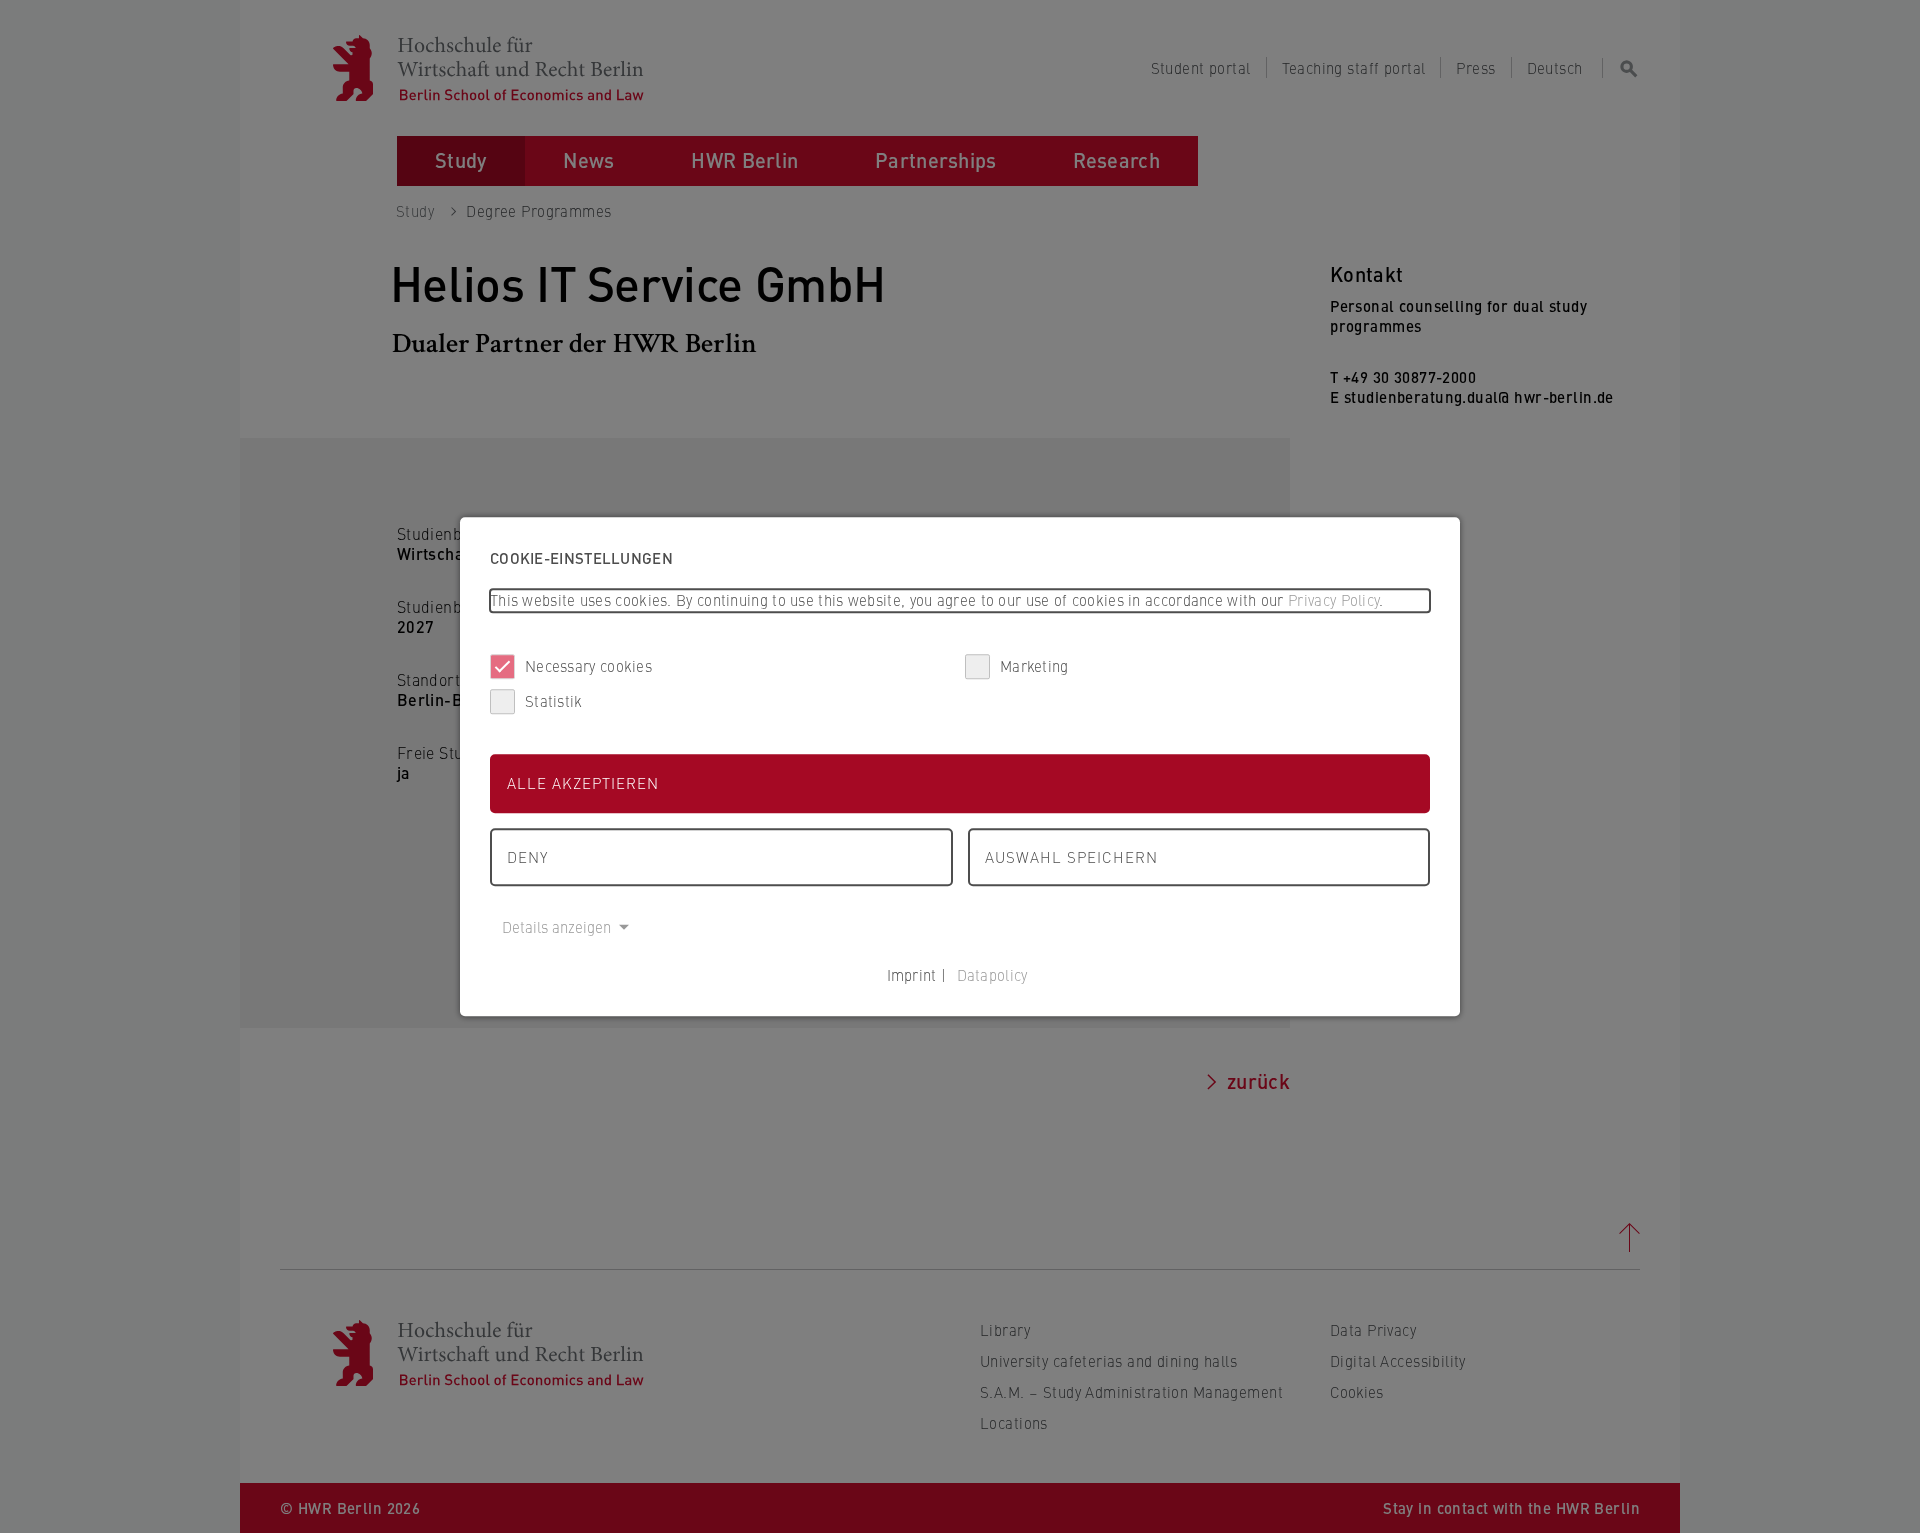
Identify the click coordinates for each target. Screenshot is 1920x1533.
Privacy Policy (1333, 599)
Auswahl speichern (1071, 856)
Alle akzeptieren (583, 782)
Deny (527, 856)
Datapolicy (992, 974)
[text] (960, 600)
